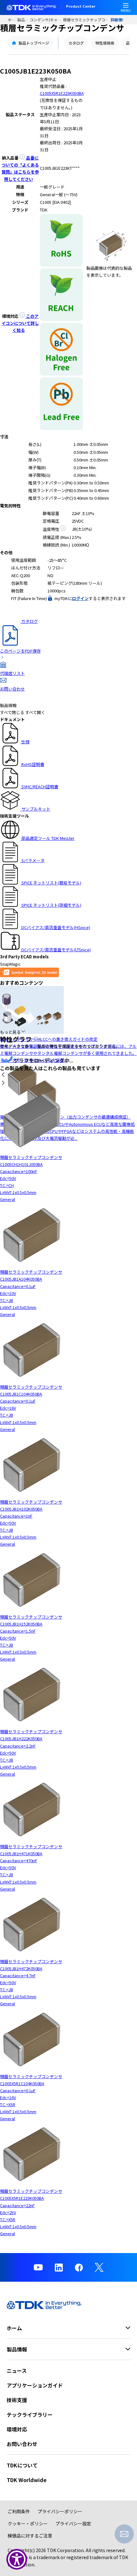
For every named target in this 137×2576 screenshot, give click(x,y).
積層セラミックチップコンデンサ (87, 20)
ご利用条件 (19, 2511)
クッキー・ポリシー (28, 2523)
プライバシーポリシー (60, 2511)
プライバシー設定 (73, 2523)
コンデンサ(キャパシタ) (46, 20)
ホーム (12, 20)
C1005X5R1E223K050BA (62, 93)
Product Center (81, 7)
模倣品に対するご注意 (30, 2536)
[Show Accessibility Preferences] (17, 2559)
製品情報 (23, 20)
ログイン (80, 598)
